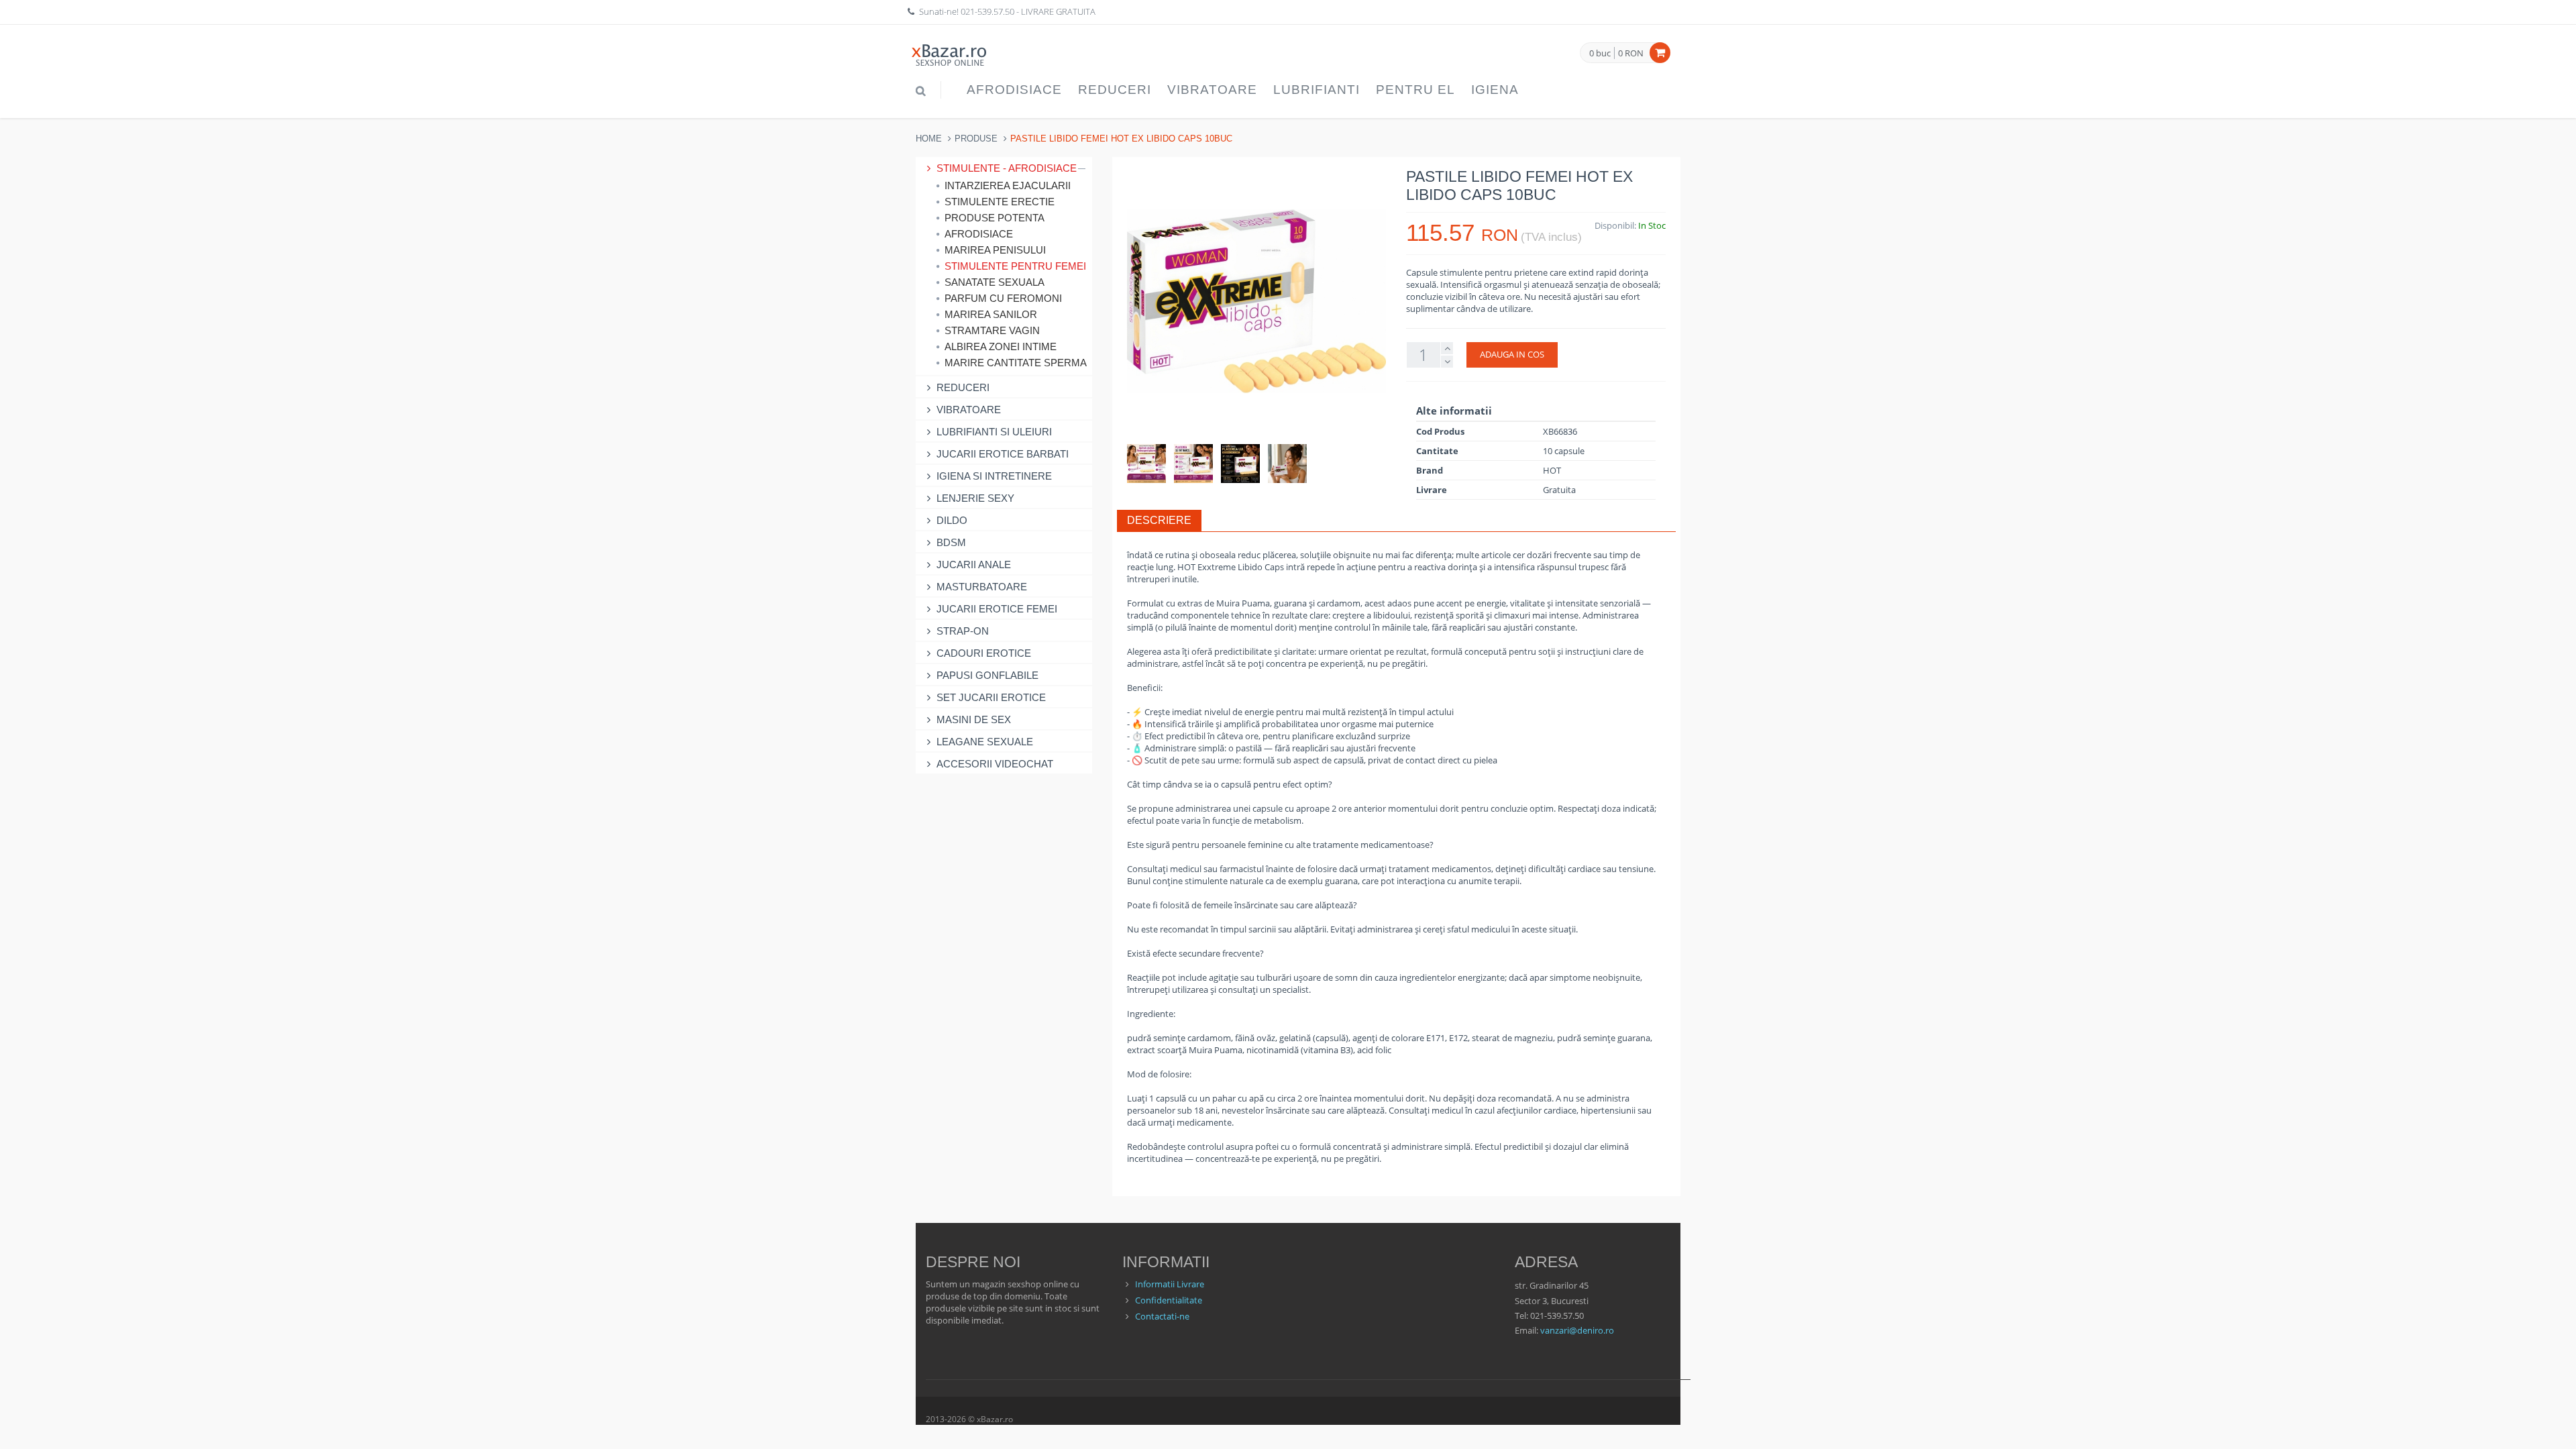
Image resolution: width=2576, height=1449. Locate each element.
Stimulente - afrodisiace (1007, 168)
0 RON (1631, 53)
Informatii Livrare (1170, 1284)
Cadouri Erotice (984, 653)
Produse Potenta (995, 218)
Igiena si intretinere (994, 476)
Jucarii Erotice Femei (997, 609)
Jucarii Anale (974, 565)
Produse (976, 139)
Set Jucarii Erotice (991, 697)
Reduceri (1115, 90)
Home (929, 139)
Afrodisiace (1014, 90)
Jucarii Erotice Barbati (1003, 454)
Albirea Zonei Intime (1001, 346)
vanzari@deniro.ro (1577, 1330)
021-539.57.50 (987, 11)
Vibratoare (1212, 90)
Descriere (1159, 520)
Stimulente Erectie (1000, 202)
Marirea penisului (995, 250)
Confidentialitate (1169, 1300)
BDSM (951, 542)
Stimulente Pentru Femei (1015, 266)
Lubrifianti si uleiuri (994, 432)
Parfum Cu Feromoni (1003, 298)
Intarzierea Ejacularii (1008, 185)
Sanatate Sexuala (995, 282)
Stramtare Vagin (992, 330)
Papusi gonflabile (987, 675)
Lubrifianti (1317, 90)
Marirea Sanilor (991, 314)
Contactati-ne (1162, 1316)
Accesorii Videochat (995, 764)
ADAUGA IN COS (1512, 354)
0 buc (1600, 54)
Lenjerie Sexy (975, 498)
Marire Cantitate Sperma (1015, 363)
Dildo (952, 520)
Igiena (1495, 90)
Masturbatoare (982, 587)
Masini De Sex (974, 719)
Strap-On (963, 631)
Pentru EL (1415, 90)
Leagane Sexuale (985, 742)
